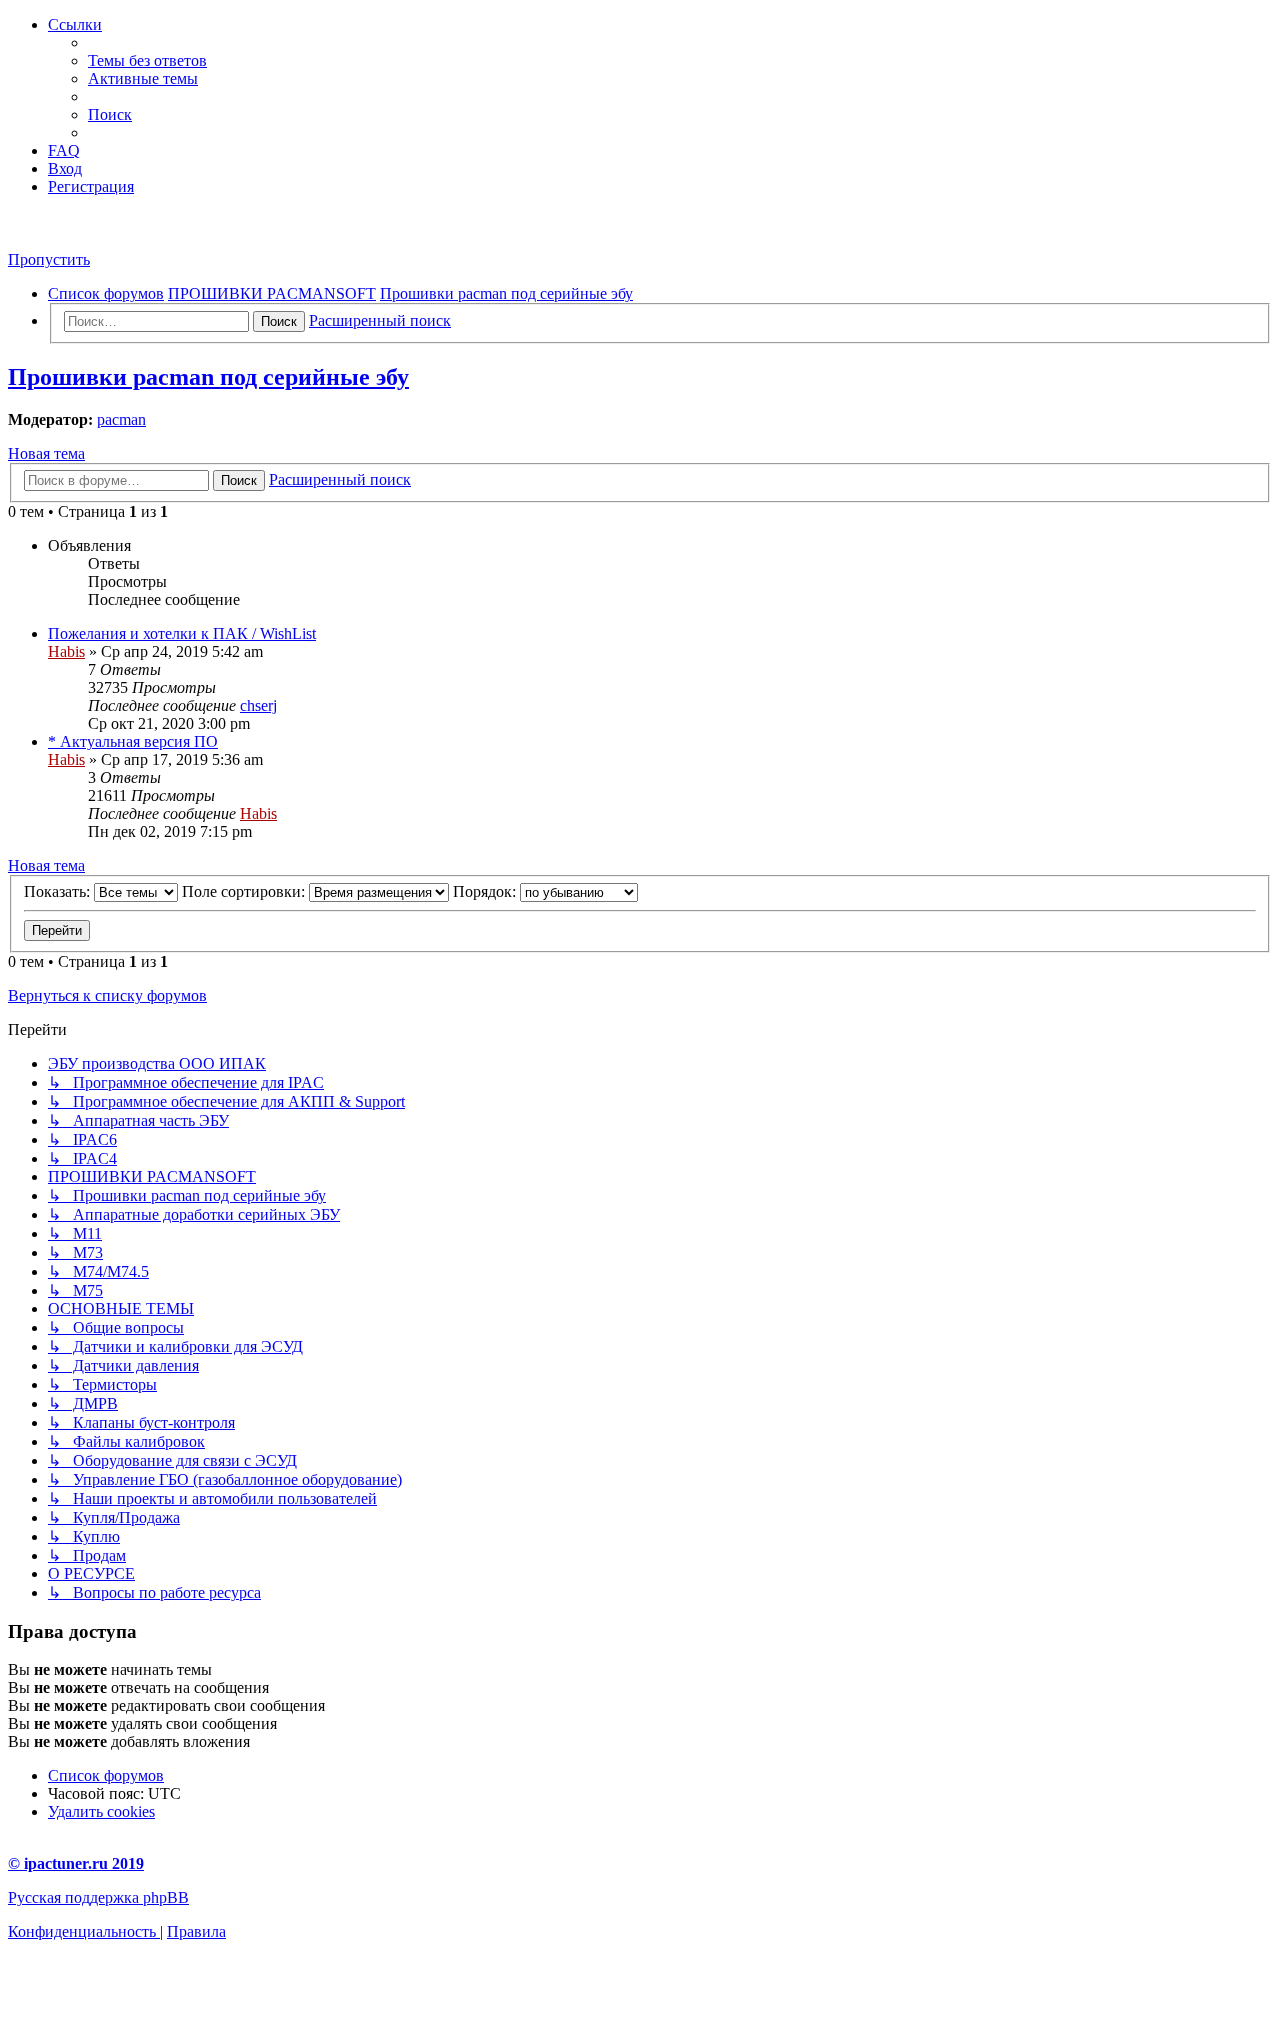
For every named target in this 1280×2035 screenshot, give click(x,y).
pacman (121, 419)
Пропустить (49, 259)
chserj (258, 705)
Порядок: (486, 891)
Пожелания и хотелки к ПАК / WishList (182, 633)
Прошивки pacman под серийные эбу (208, 377)
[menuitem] (147, 60)
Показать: (59, 891)
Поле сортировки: (245, 891)
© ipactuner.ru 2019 (76, 1863)
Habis (66, 651)
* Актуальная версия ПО (133, 741)
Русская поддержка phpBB (98, 1897)
